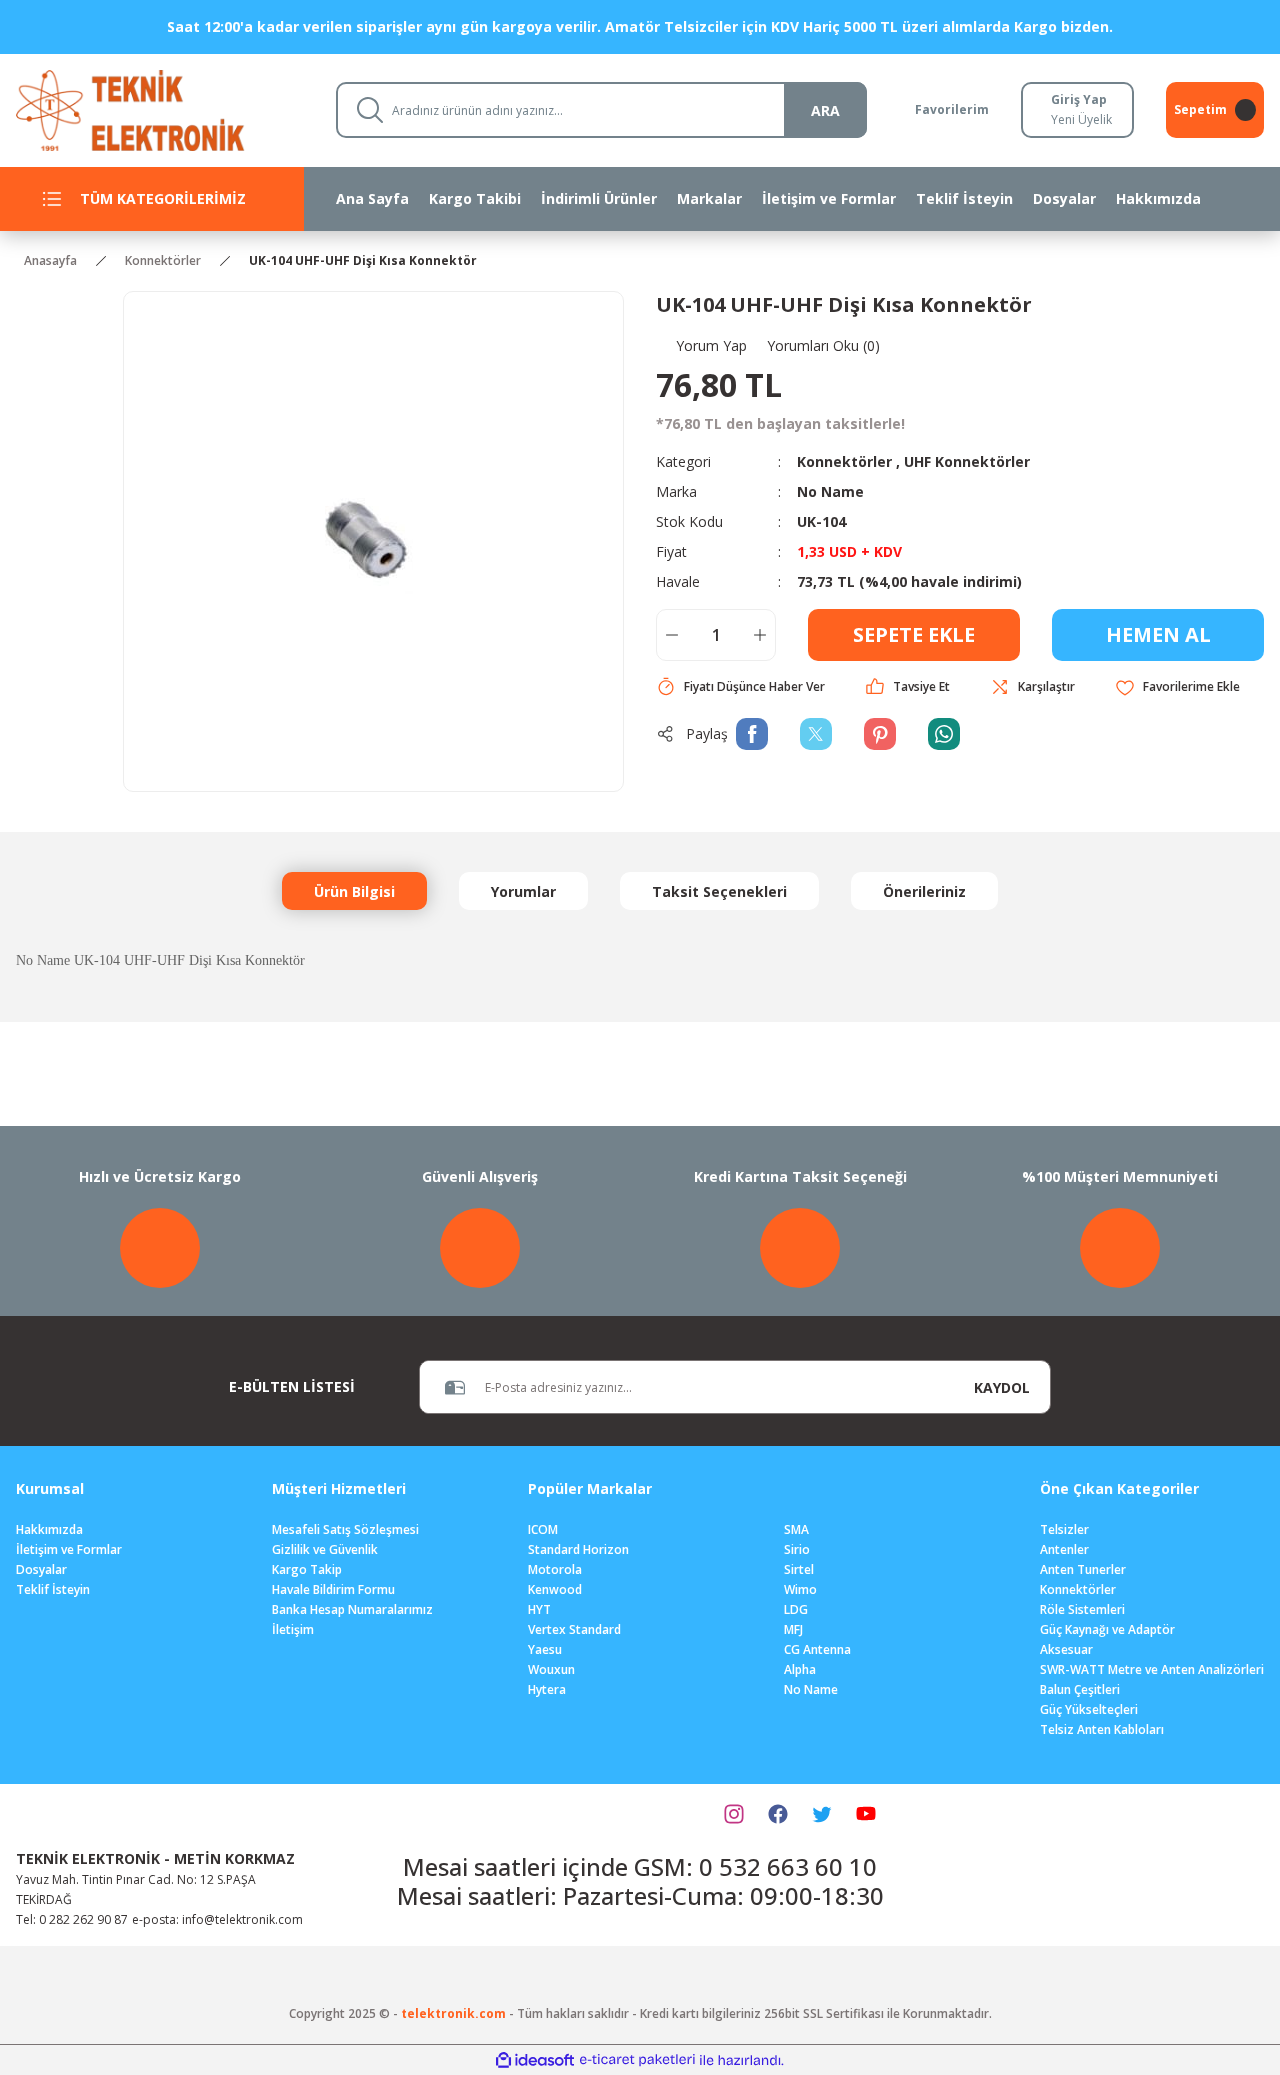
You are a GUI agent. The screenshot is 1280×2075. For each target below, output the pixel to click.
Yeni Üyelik (1081, 119)
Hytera (547, 1689)
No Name (830, 491)
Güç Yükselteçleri (1089, 1709)
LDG (796, 1609)
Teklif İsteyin (53, 1589)
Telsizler (1064, 1529)
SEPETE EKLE (914, 634)
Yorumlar (523, 891)
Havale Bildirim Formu (333, 1589)
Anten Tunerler (1083, 1569)
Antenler (1064, 1549)
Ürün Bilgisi (354, 891)
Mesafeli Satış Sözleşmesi (345, 1529)
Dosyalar (41, 1569)
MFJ (793, 1629)
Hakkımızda (49, 1529)
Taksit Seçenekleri (719, 891)
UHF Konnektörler (967, 461)
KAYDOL (1002, 1387)
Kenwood (555, 1589)
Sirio (797, 1549)
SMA (796, 1529)
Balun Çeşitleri (1080, 1689)
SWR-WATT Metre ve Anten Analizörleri (1152, 1669)
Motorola (555, 1569)
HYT (539, 1609)
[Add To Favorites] (1177, 687)
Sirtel (799, 1569)
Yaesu (545, 1649)
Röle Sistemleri (1082, 1609)
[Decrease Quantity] (672, 635)
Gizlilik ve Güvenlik (325, 1549)
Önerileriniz (924, 891)
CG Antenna (817, 1649)
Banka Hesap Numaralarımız (352, 1609)
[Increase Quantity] (760, 635)
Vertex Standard (574, 1629)
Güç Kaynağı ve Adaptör (1107, 1629)
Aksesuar (1066, 1649)
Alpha (800, 1669)
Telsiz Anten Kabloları (1102, 1729)
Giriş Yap (1079, 99)
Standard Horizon (578, 1549)
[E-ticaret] (637, 2060)
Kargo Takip (307, 1569)
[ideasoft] (535, 2060)
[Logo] (160, 109)
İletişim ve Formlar (69, 1549)
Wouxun (551, 1669)
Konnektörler (844, 461)
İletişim (293, 1629)
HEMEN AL (1158, 634)
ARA (825, 110)
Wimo (800, 1589)
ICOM (543, 1529)
